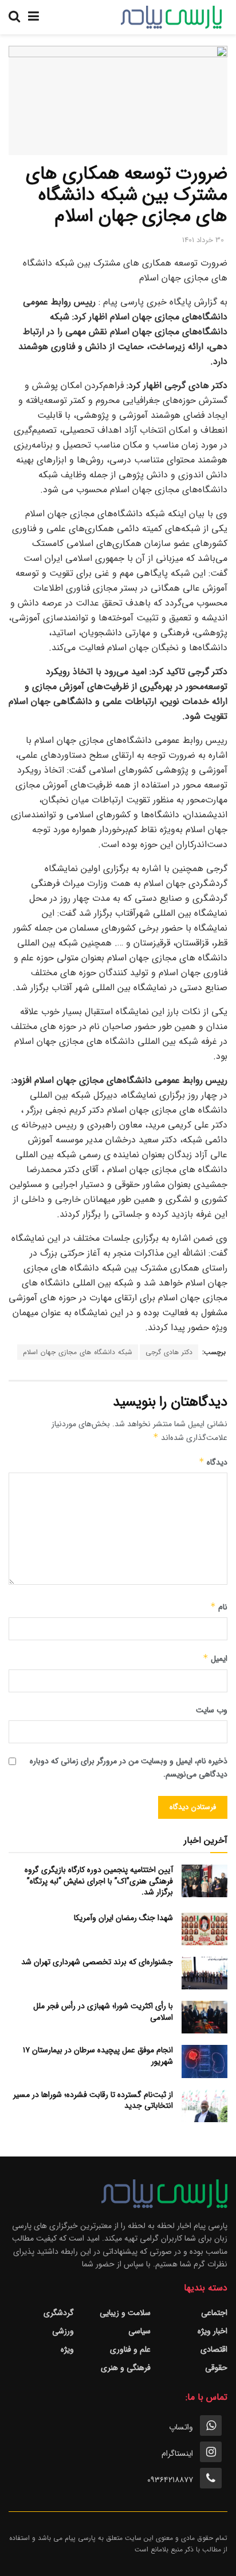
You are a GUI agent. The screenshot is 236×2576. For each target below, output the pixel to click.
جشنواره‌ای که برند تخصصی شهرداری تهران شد (97, 1962)
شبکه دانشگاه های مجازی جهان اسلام (78, 1352)
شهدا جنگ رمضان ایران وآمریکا (123, 1918)
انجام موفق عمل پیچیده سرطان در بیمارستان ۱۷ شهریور (98, 2056)
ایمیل (215, 1659)
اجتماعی (214, 2313)
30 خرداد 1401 (203, 240)
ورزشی (63, 2331)
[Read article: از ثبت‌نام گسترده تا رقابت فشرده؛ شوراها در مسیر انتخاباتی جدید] (204, 2106)
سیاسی (139, 2331)
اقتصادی (214, 2349)
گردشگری (59, 2313)
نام (219, 1607)
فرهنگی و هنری (126, 2368)
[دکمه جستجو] (14, 17)
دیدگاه (213, 1462)
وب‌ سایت (212, 1710)
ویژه (67, 2349)
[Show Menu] (34, 17)
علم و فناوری (130, 2349)
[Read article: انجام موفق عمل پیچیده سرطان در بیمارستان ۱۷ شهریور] (204, 2061)
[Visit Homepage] (171, 17)
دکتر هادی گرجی (169, 1352)
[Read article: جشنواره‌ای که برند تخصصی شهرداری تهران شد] (204, 1973)
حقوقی (216, 2368)
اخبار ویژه (213, 2331)
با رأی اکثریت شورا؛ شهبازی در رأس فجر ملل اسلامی (103, 2012)
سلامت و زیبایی (125, 2313)
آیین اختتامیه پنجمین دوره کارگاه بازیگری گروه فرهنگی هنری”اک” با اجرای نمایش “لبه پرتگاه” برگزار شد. (99, 1881)
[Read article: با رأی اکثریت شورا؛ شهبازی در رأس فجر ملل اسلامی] (204, 2017)
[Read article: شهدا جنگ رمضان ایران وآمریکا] (204, 1929)
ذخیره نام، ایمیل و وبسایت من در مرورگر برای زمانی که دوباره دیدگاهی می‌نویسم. (129, 1767)
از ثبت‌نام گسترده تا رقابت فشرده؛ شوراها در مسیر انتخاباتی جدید (93, 2100)
